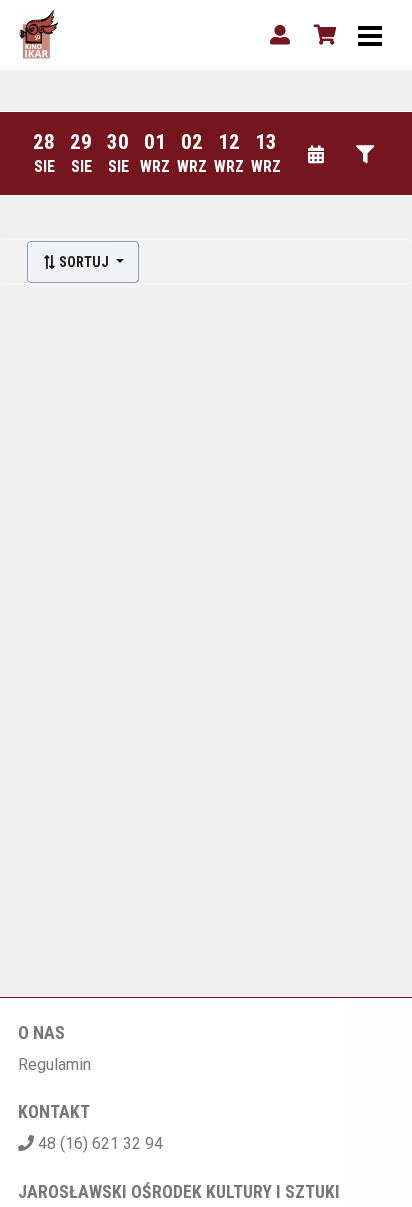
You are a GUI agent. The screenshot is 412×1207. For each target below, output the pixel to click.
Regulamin (54, 1064)
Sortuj (84, 262)
